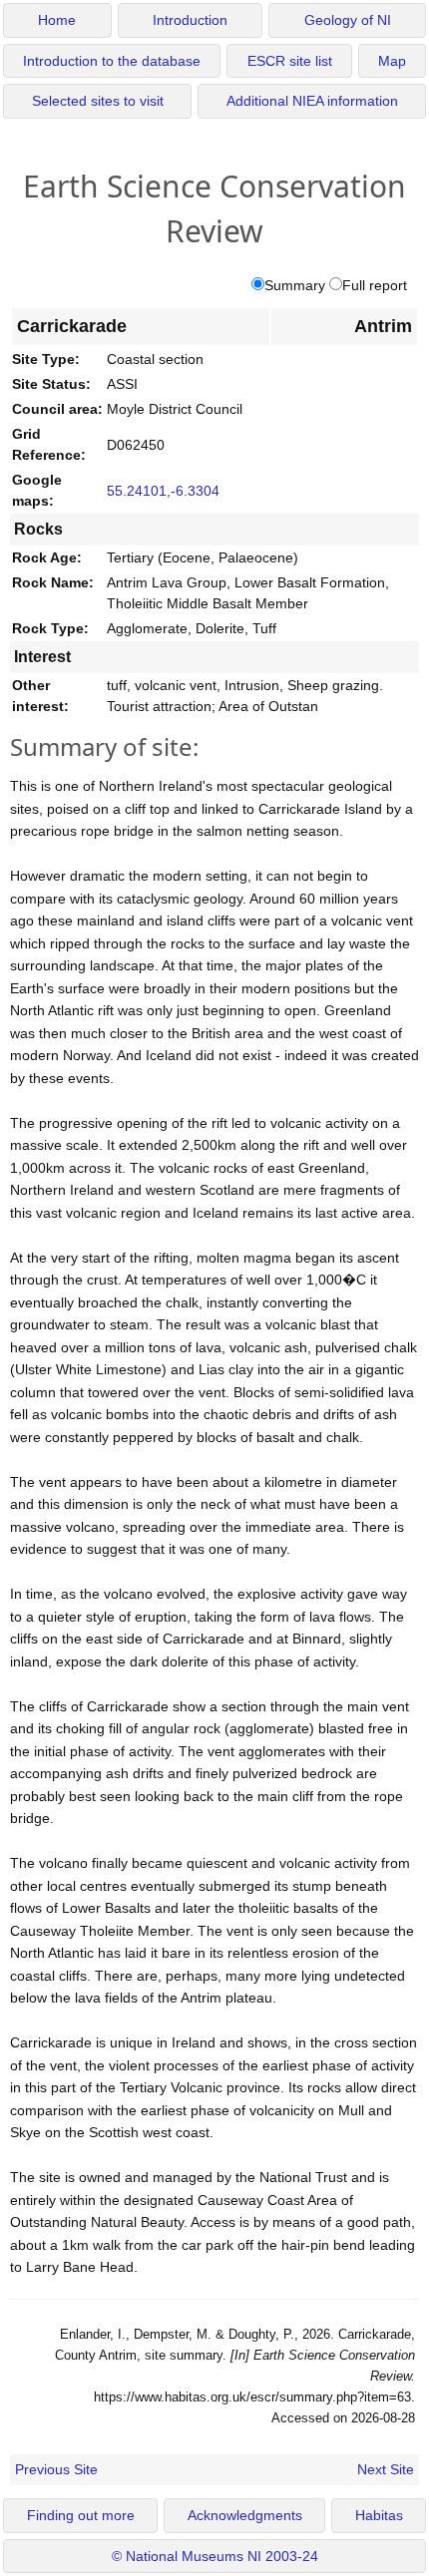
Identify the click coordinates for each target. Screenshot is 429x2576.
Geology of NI (348, 20)
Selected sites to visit (98, 101)
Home (57, 20)
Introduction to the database (112, 61)
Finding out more (81, 2516)
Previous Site (56, 2469)
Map (392, 61)
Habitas (379, 2516)
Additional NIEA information (312, 101)
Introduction (190, 20)
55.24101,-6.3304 (163, 491)
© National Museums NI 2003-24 (215, 2557)
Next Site (386, 2469)
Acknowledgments (245, 2516)
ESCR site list (290, 61)
